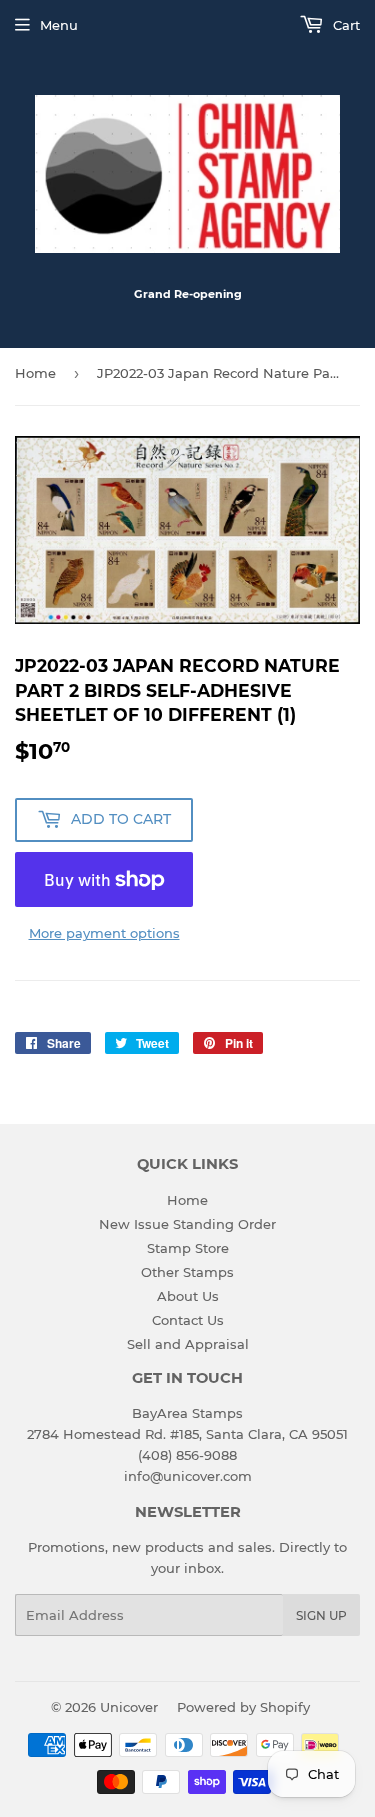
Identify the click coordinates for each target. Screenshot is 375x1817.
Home (35, 373)
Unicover (129, 1707)
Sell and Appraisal (188, 1344)
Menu (59, 25)
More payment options (104, 933)
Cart (344, 25)
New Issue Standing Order (187, 1224)
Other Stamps (187, 1272)
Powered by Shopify (243, 1707)
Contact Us (188, 1320)
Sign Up (321, 1615)
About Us (188, 1296)
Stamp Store (188, 1248)
